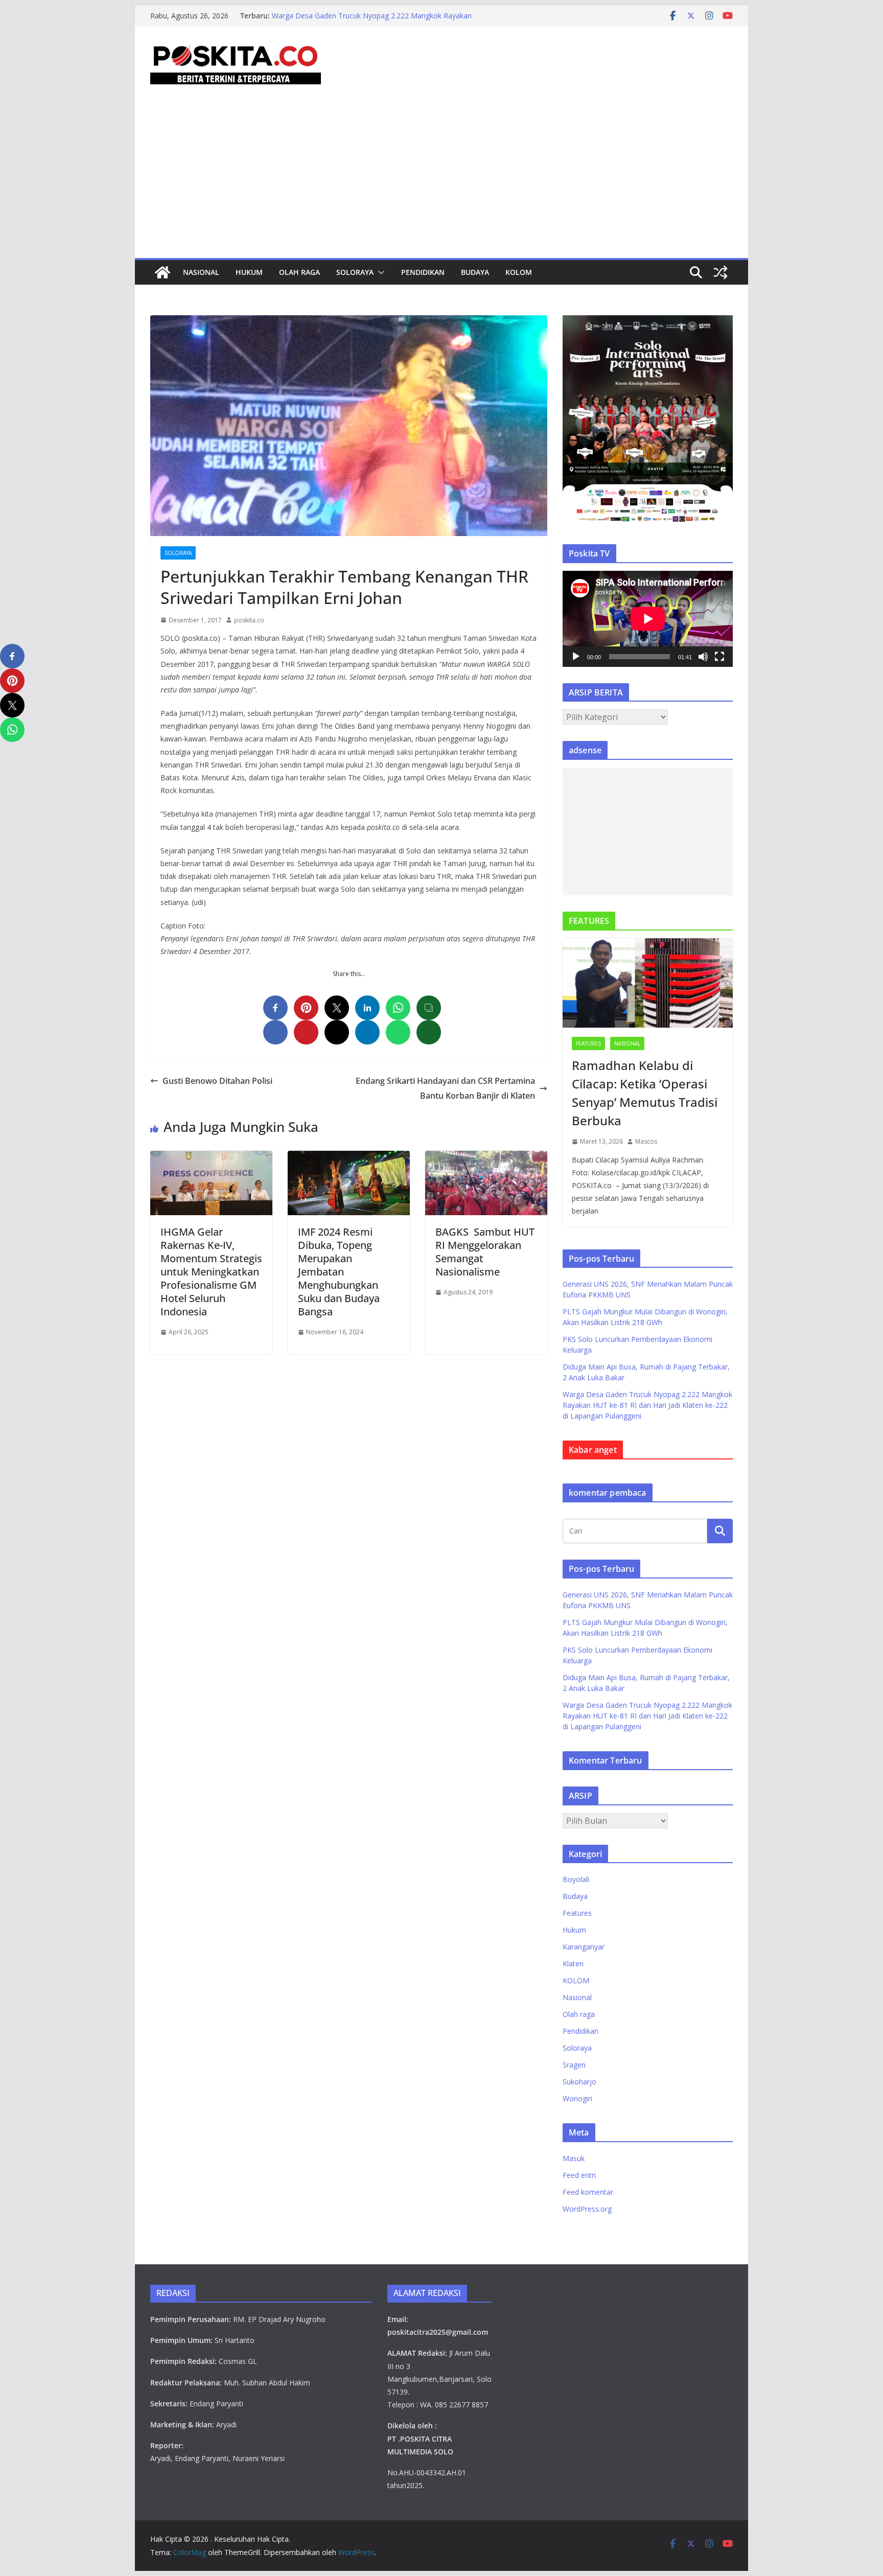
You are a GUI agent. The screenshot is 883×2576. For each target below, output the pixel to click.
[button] (379, 272)
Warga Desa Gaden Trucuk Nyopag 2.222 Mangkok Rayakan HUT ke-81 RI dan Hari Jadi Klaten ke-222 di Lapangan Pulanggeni (647, 1405)
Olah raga (299, 272)
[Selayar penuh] (719, 657)
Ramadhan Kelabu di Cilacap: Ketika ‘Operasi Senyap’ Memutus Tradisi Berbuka (645, 1093)
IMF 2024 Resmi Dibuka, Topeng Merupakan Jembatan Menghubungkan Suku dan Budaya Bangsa (339, 1272)
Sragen (574, 2065)
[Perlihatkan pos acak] (721, 272)
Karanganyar (584, 1947)
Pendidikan (423, 272)
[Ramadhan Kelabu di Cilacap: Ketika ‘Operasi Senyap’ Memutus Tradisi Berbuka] (648, 983)
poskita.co (249, 620)
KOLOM (519, 272)
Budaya (475, 272)
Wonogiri (577, 2098)
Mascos (646, 1141)
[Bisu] (703, 657)
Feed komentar (588, 2192)
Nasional (201, 272)
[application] (648, 619)
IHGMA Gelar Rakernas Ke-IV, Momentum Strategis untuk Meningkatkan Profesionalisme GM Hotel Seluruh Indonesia (211, 1272)
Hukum (249, 272)
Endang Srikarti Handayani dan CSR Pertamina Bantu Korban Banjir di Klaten (445, 1088)
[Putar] (576, 657)
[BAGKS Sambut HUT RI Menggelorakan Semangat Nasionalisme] (486, 1158)
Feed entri (579, 2175)
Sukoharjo (579, 2082)
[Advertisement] (441, 181)
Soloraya (355, 272)
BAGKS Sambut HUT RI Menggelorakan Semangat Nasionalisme (485, 1252)
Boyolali (576, 1879)
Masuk (574, 2158)
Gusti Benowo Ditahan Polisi (217, 1081)
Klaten (573, 1964)
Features (588, 1043)
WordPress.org (587, 2209)
